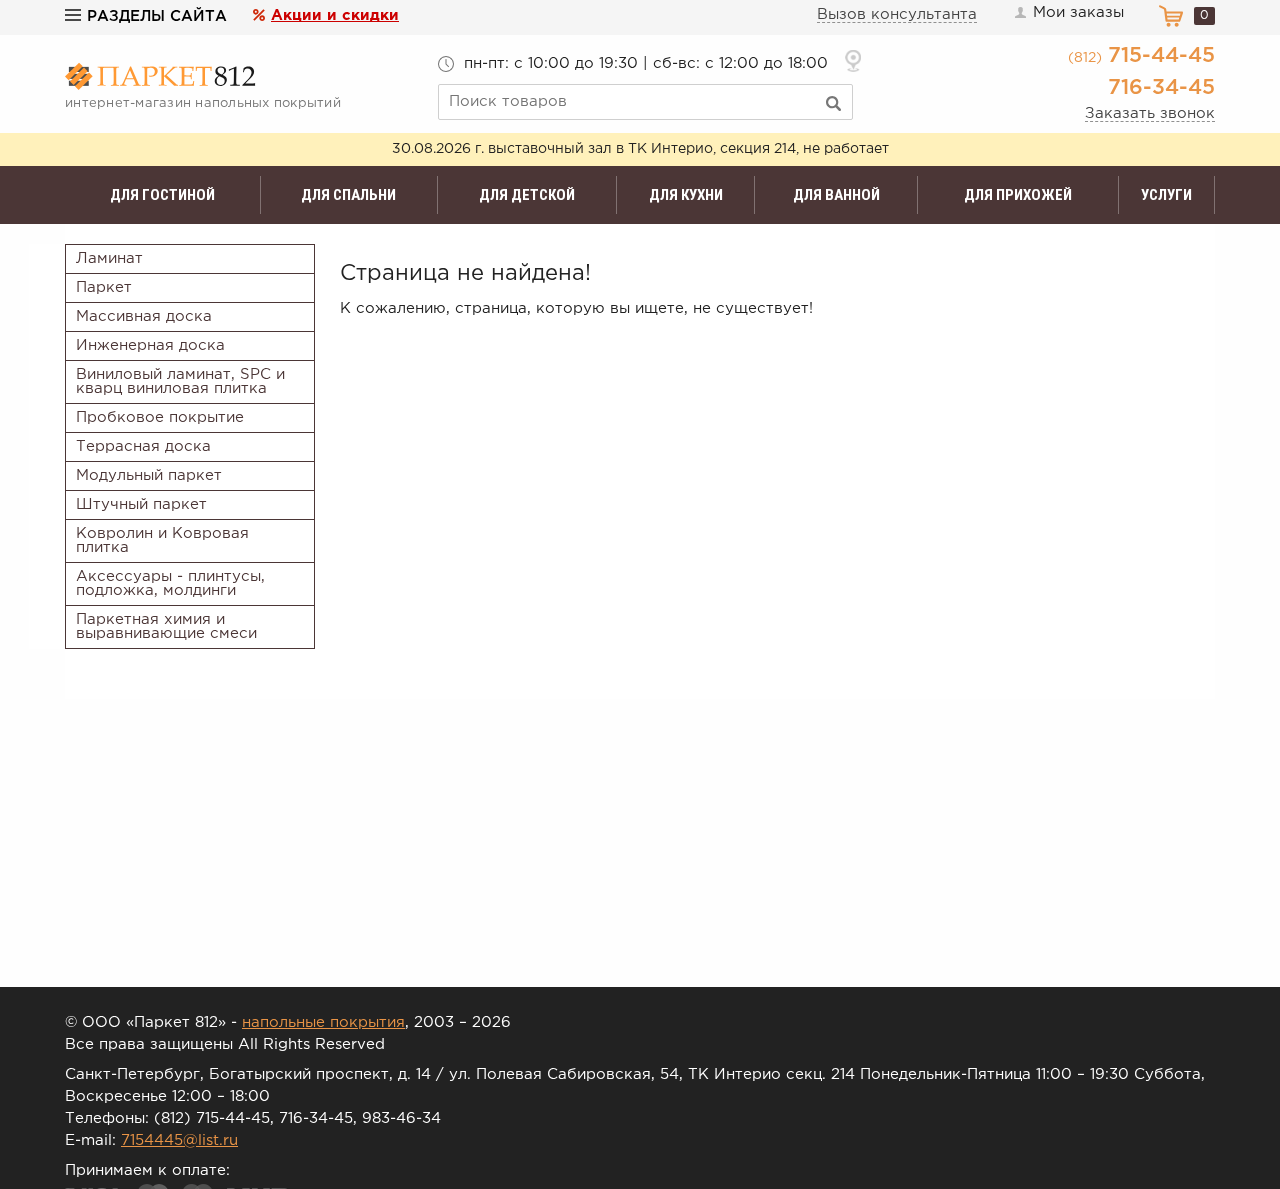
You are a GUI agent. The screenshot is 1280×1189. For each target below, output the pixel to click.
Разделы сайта (157, 16)
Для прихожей (1018, 195)
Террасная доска (143, 446)
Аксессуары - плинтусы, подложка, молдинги (170, 583)
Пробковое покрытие (160, 417)
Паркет (104, 287)
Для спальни (348, 195)
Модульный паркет (149, 475)
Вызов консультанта (897, 14)
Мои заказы (1078, 12)
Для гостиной (162, 195)
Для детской (527, 195)
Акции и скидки (335, 15)
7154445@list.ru (179, 1140)
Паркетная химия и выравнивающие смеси (166, 626)
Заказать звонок (1150, 113)
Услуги (1166, 195)
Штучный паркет (141, 504)
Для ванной (836, 195)
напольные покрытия (323, 1022)
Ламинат (109, 258)
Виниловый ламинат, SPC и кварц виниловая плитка (180, 381)
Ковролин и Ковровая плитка (162, 540)
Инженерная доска (150, 345)
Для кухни (686, 195)
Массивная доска (144, 316)
